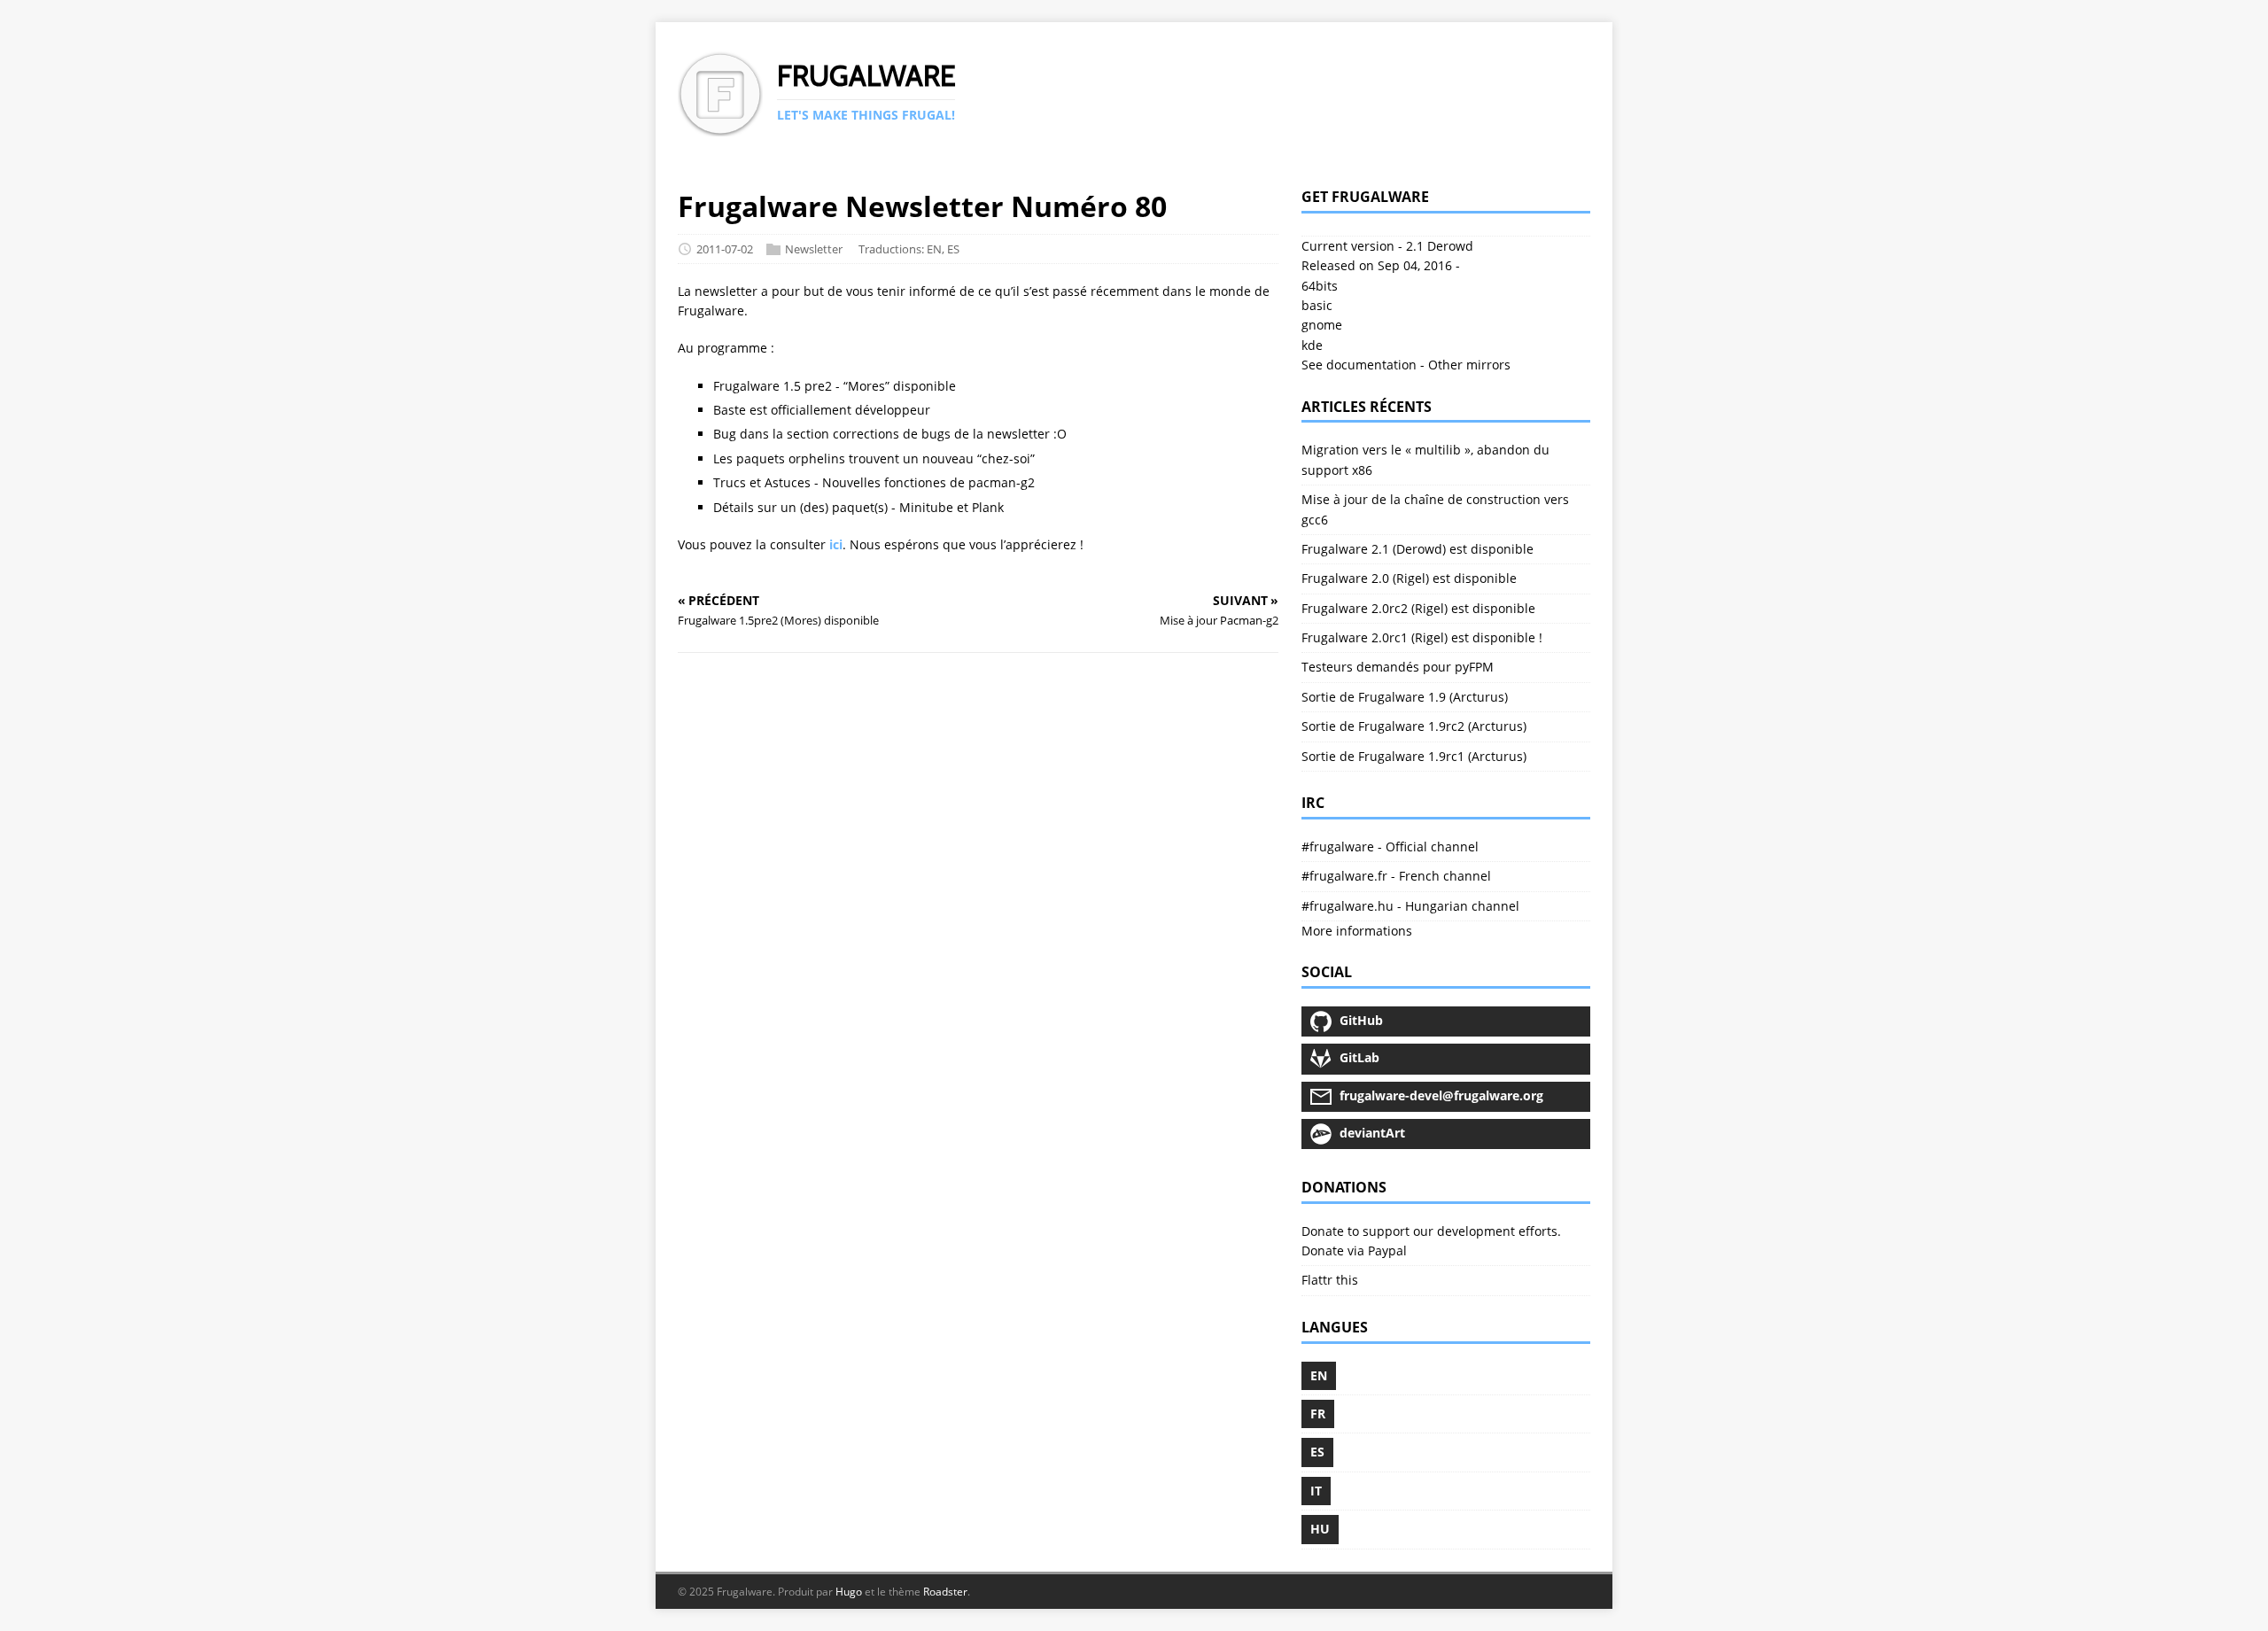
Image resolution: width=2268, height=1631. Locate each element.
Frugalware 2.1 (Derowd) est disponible (1417, 549)
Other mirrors (1469, 365)
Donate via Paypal (1354, 1250)
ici (836, 544)
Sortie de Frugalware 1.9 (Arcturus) (1405, 697)
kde (1312, 345)
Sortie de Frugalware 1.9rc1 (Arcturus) (1414, 756)
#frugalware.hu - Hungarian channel (1410, 906)
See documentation (1359, 365)
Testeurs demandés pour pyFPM (1398, 667)
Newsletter (814, 249)
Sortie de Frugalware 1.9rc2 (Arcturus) (1414, 726)
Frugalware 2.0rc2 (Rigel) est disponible (1418, 608)
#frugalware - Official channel (1390, 847)
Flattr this (1330, 1280)
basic (1317, 305)
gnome (1322, 325)
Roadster (945, 1592)
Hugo (849, 1592)
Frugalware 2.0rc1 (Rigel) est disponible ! (1422, 637)
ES (953, 249)
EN (934, 249)
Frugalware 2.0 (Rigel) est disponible (1409, 578)
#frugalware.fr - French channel (1396, 876)
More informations (1357, 931)
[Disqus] (978, 917)
